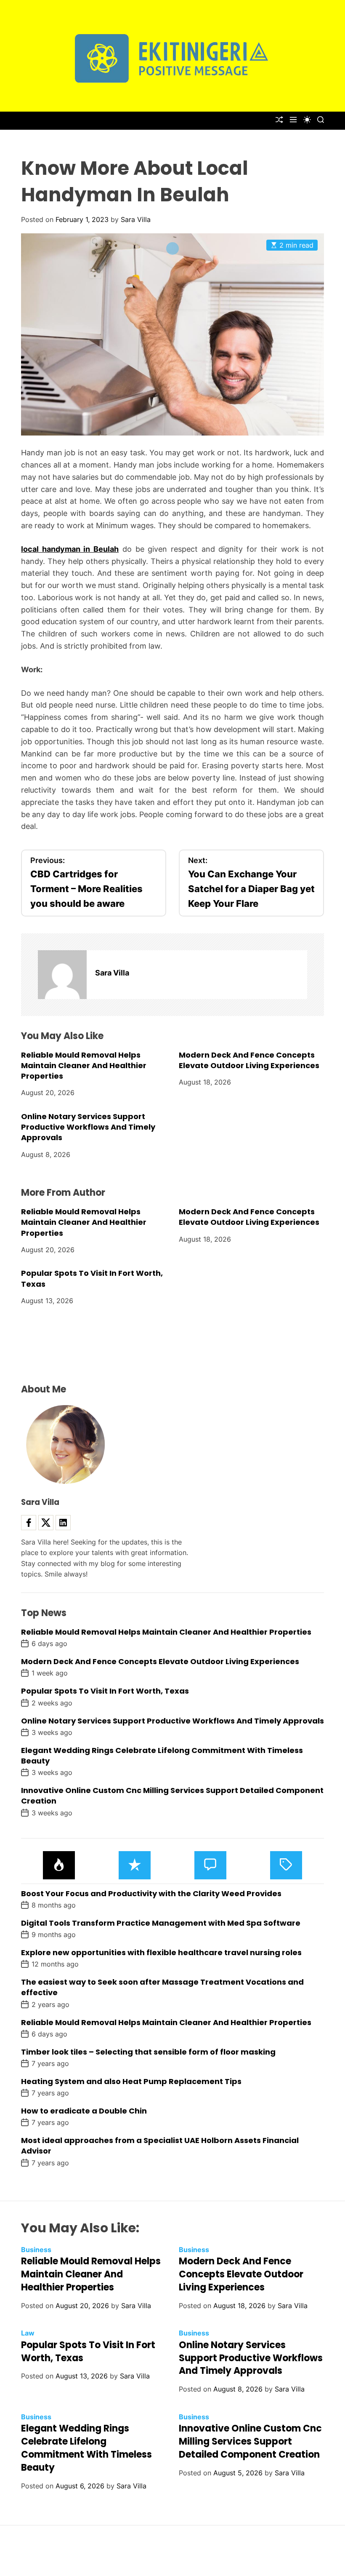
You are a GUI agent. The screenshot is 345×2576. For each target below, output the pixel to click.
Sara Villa (136, 219)
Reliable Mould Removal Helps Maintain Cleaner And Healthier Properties (84, 1065)
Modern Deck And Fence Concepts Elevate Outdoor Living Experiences (249, 1060)
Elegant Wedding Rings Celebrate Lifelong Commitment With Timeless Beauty (162, 1756)
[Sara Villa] (62, 975)
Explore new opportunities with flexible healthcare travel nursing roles (161, 1952)
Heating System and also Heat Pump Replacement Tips (131, 2081)
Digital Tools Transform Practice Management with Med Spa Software (161, 1923)
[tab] (59, 1865)
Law (28, 2333)
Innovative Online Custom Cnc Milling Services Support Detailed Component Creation (250, 2441)
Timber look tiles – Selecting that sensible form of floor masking (148, 2052)
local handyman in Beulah (70, 549)
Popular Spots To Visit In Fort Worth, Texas (105, 1691)
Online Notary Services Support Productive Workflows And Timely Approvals (88, 1127)
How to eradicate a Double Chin (84, 2111)
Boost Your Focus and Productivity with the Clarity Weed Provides (151, 1893)
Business (36, 2250)
